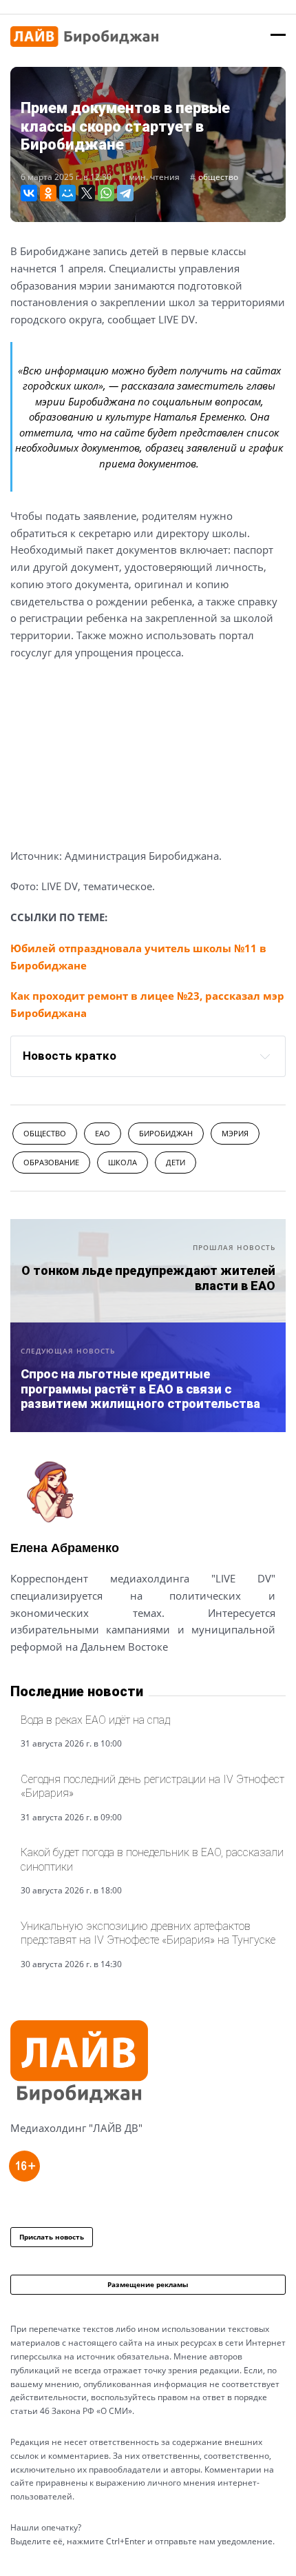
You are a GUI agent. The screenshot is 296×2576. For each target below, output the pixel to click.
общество (218, 177)
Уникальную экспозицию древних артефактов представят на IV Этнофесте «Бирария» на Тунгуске (148, 1933)
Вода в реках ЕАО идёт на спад (95, 1720)
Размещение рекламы (148, 2284)
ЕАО (103, 1133)
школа (123, 1162)
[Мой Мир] (67, 193)
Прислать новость (52, 2237)
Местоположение (60, 1680)
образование (51, 1162)
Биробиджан (166, 1133)
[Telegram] (125, 193)
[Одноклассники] (48, 193)
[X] (87, 193)
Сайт (23, 1680)
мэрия (235, 1133)
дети (176, 1162)
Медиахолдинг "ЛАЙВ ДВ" (76, 2128)
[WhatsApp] (106, 193)
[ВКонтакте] (29, 193)
